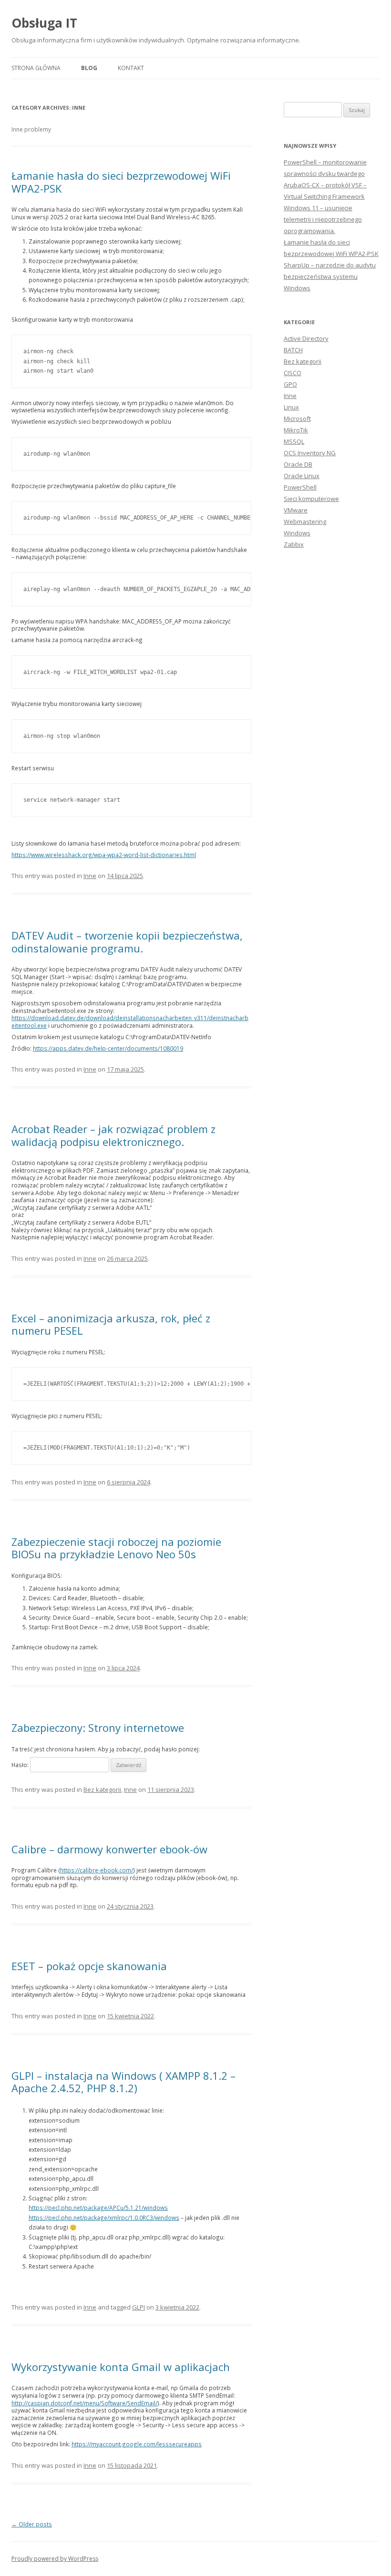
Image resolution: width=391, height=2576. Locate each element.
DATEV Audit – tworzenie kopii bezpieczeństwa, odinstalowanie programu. (127, 941)
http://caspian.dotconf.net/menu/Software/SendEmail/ (84, 2403)
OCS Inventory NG (310, 453)
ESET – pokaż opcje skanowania (89, 1966)
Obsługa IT (44, 23)
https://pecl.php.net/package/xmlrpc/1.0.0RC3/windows (104, 2218)
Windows (297, 533)
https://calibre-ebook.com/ (97, 1870)
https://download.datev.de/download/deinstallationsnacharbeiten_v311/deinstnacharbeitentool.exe (130, 1022)
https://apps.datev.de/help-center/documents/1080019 (108, 1048)
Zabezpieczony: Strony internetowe (98, 1728)
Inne (90, 876)
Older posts (32, 2524)
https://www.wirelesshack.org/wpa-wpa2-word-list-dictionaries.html (104, 855)
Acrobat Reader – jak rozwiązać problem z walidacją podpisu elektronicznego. (113, 1135)
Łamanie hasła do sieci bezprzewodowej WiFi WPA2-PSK (121, 182)
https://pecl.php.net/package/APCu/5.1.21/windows (98, 2208)
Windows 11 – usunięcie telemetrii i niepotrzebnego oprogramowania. (323, 219)
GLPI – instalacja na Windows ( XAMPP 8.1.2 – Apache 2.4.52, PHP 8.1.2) (123, 2082)
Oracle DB (298, 464)
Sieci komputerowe (311, 499)
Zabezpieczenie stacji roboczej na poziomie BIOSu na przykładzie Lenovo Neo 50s (116, 1548)
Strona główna (36, 68)
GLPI (139, 2307)
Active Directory (306, 338)
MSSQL (294, 441)
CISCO (293, 373)
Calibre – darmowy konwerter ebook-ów (109, 1849)
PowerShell (300, 487)
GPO (290, 384)
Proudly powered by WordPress (55, 2559)
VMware (296, 510)
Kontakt (131, 68)
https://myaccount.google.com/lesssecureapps (137, 2444)
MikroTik (296, 430)
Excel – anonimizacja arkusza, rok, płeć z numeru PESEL (111, 1324)
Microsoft (297, 419)
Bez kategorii (102, 1789)
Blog (89, 68)
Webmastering (305, 521)
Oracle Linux (302, 476)
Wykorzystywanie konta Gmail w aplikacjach (121, 2367)
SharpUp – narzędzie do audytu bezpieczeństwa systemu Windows (330, 276)
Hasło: (21, 1765)
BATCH (293, 350)
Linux (291, 407)
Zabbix (294, 544)
